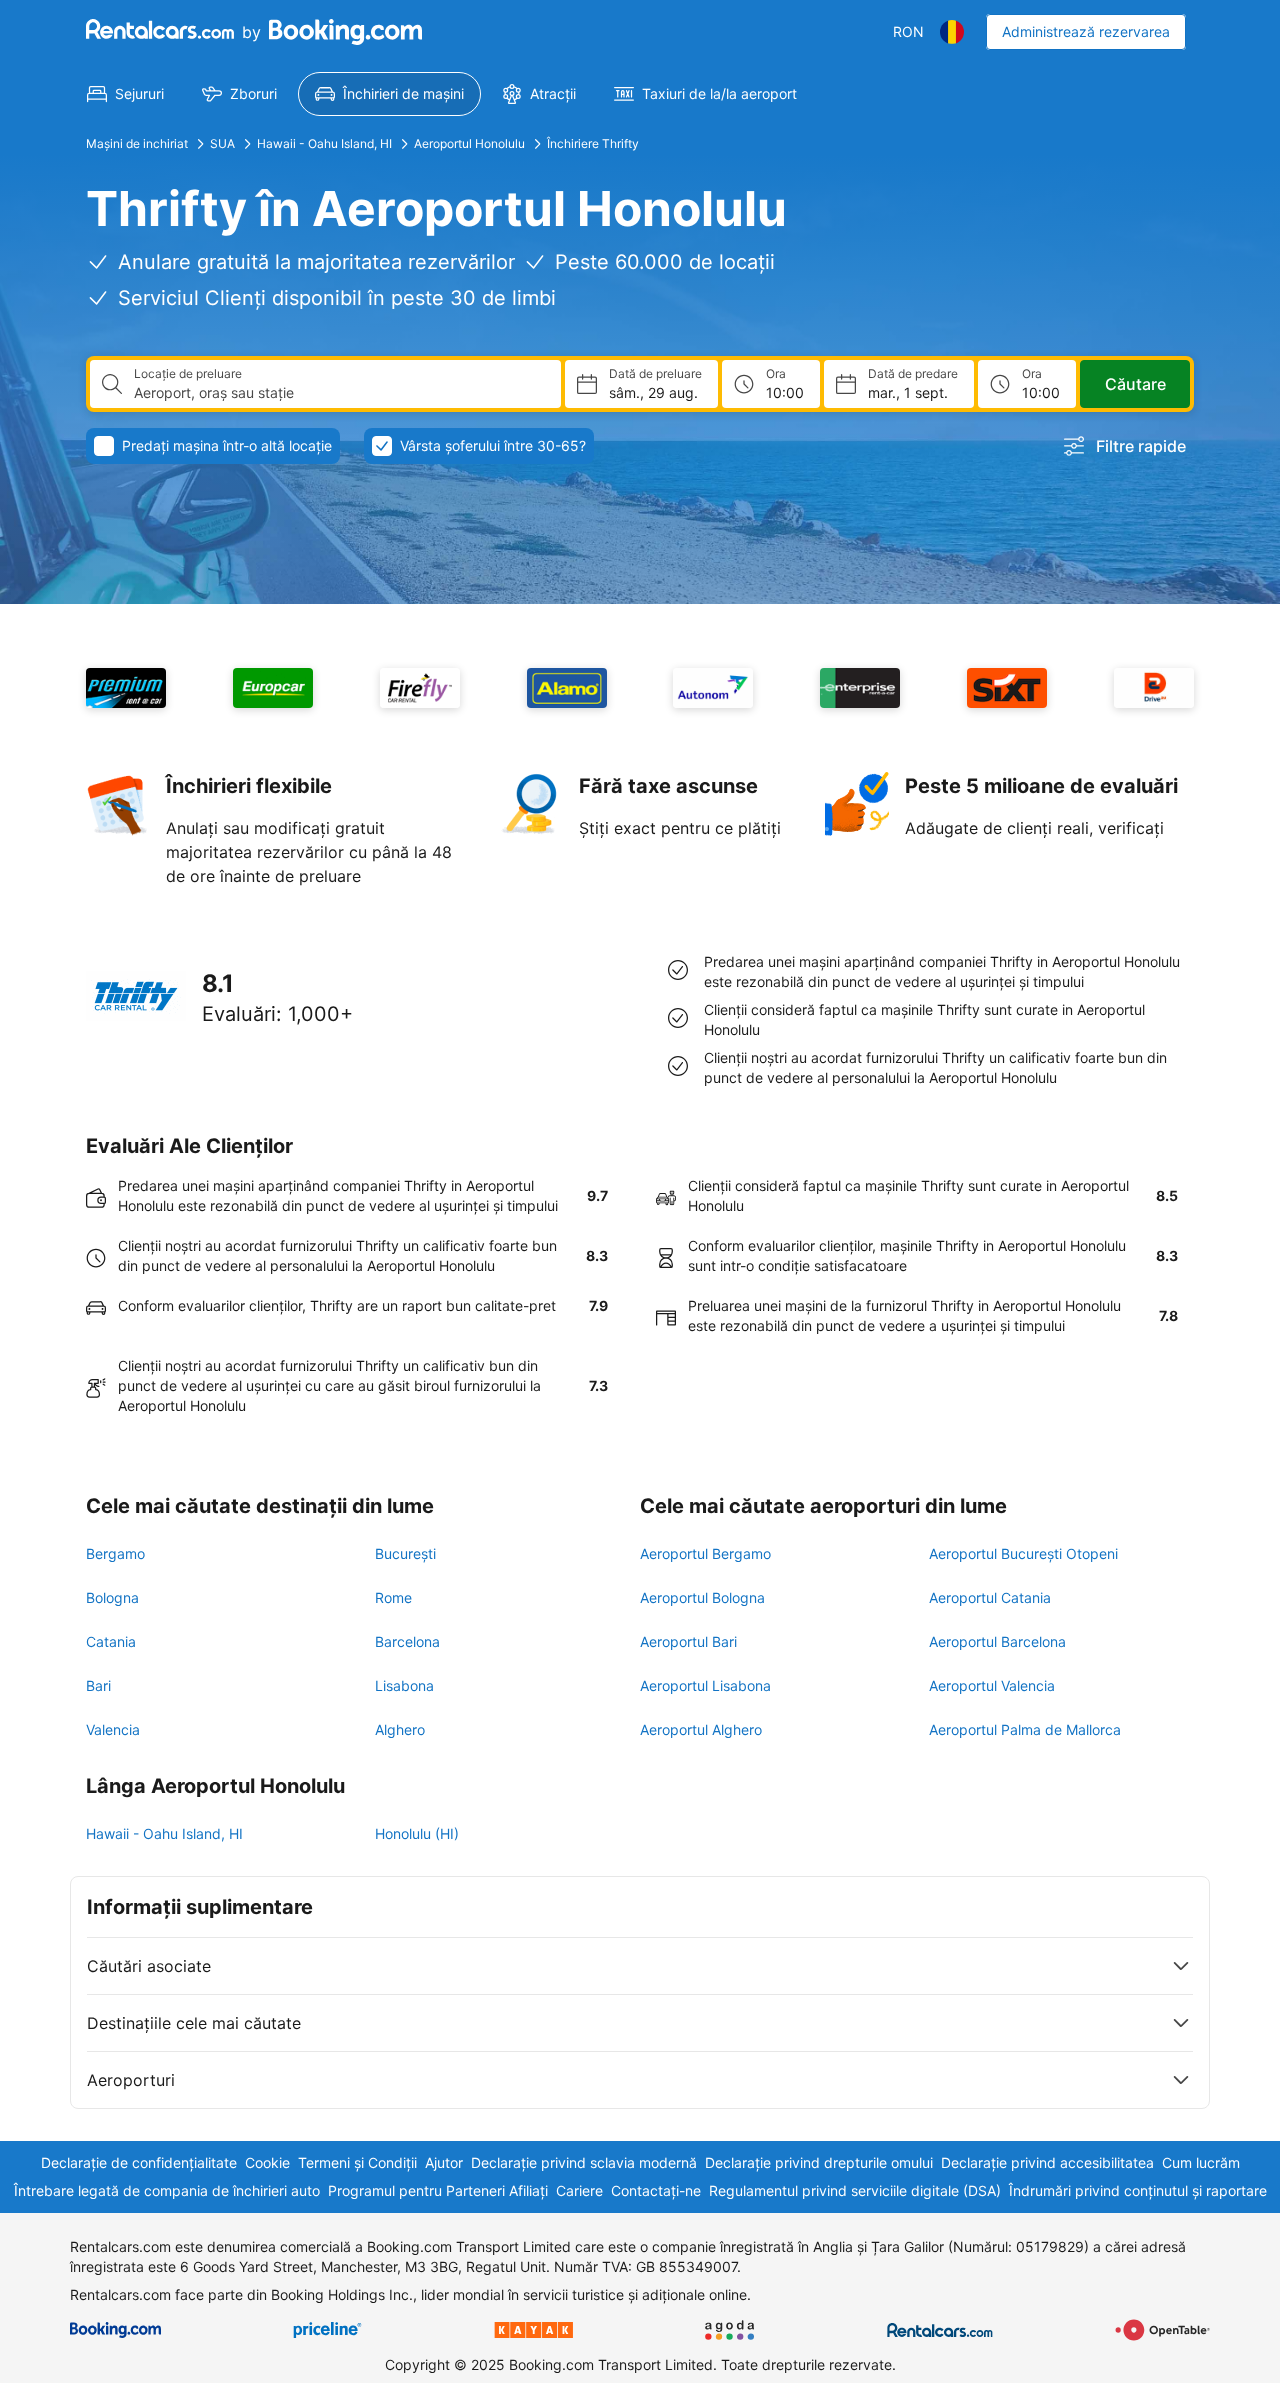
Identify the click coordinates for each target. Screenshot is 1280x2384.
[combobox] (339, 393)
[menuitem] (125, 94)
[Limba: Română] (952, 32)
